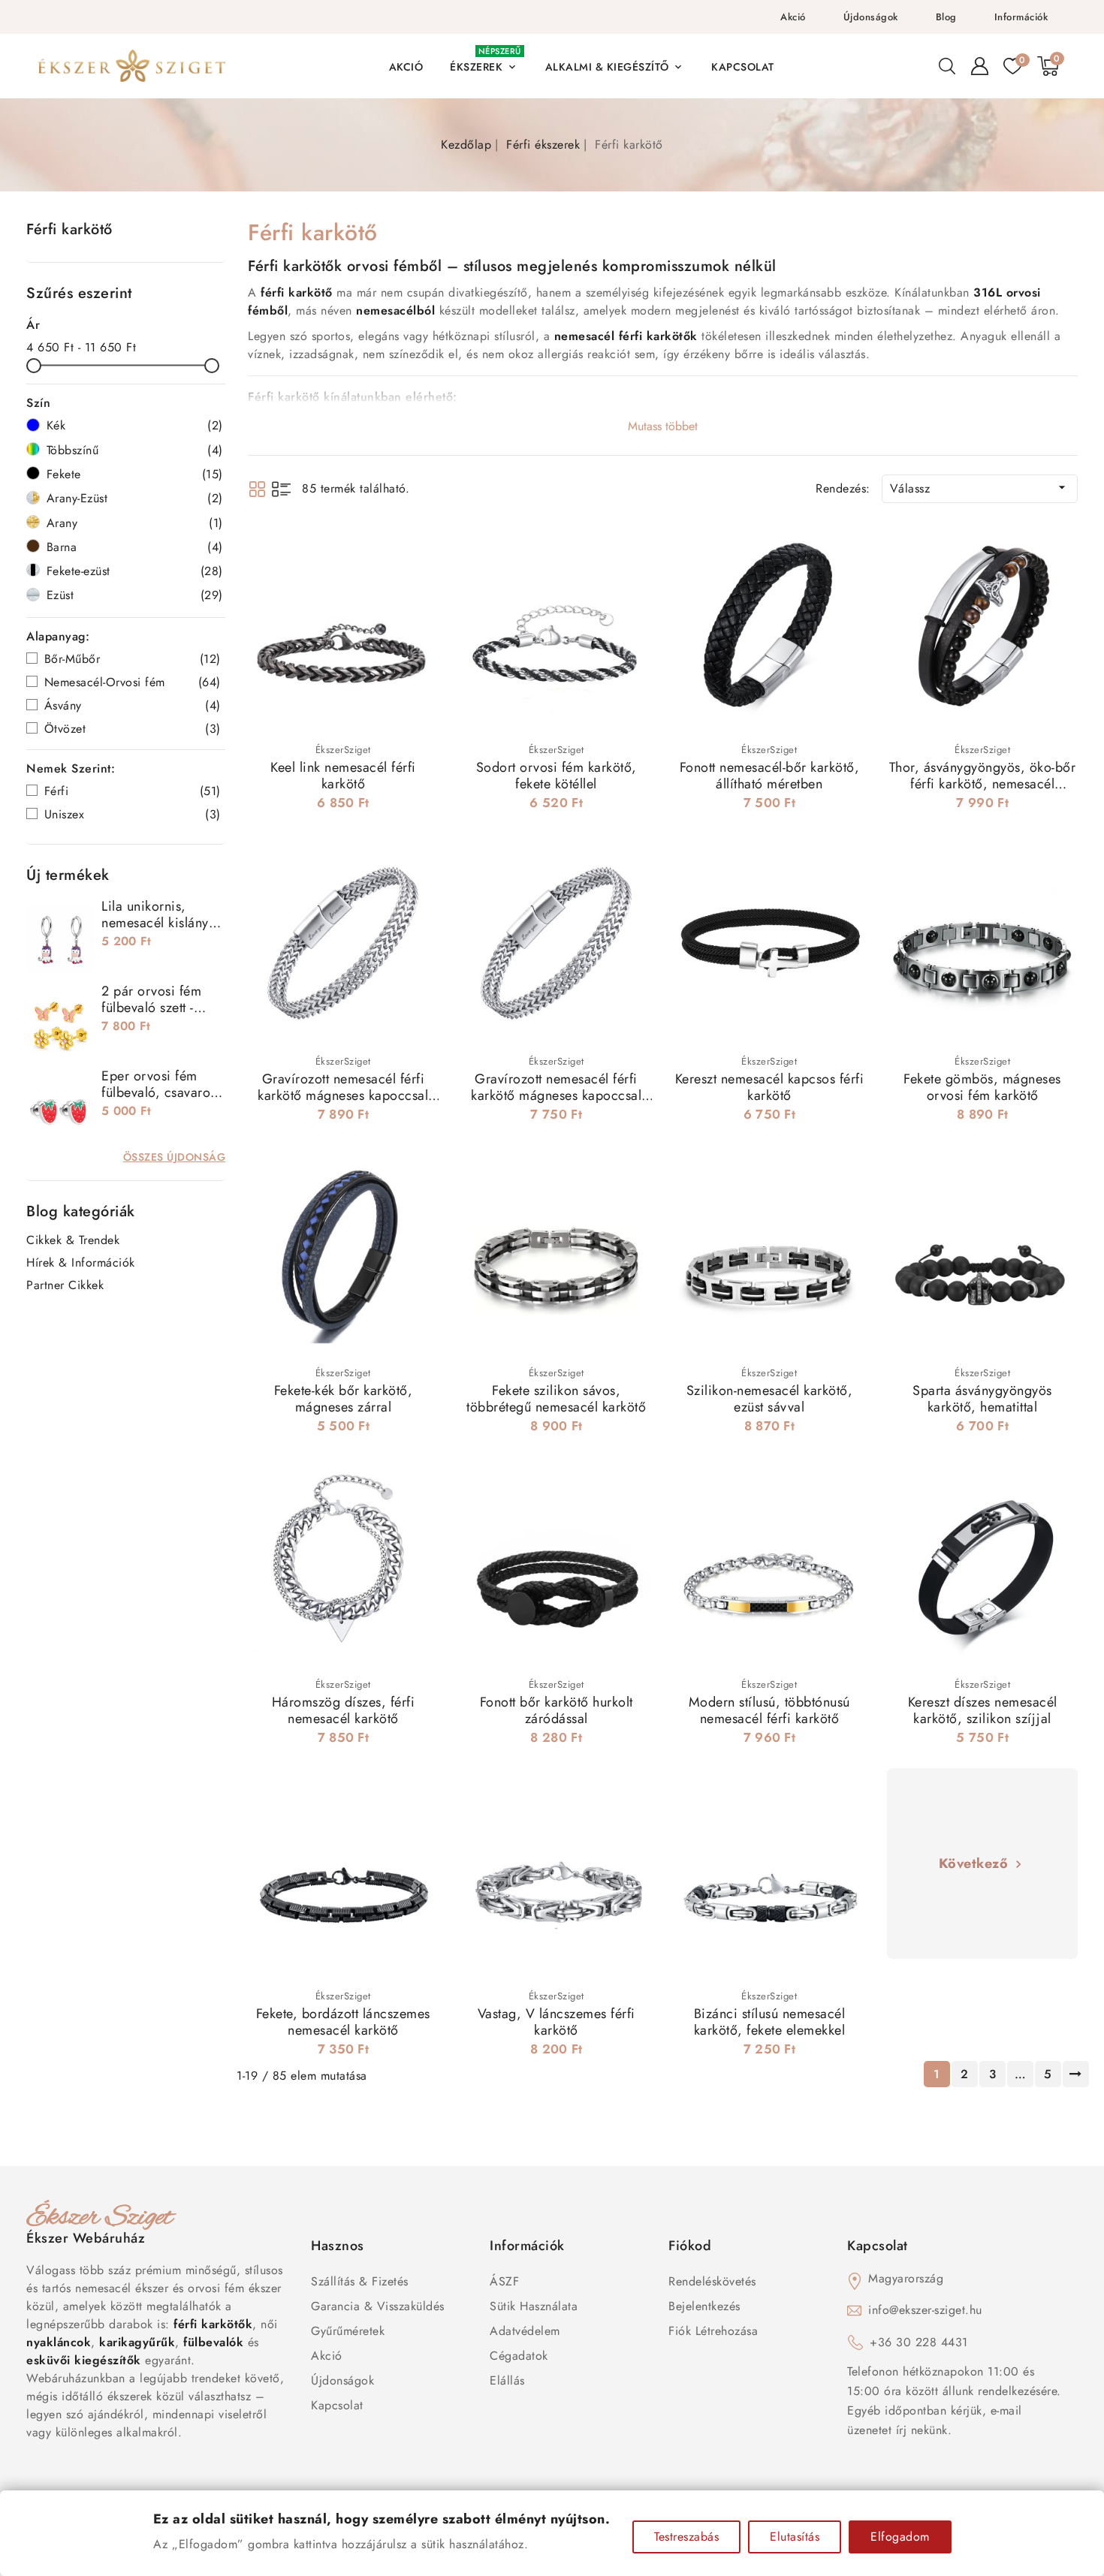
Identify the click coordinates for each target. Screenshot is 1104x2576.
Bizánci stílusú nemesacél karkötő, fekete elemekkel (770, 2022)
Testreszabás (686, 2537)
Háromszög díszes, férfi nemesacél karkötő (344, 1710)
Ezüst (135, 595)
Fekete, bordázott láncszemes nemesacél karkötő (343, 2022)
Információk (1021, 17)
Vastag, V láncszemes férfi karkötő (557, 2022)
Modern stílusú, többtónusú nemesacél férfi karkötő (769, 1710)
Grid (257, 489)
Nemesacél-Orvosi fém (133, 682)
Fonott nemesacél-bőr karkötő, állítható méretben (770, 776)
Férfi (133, 791)
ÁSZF (504, 2281)
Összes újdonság (175, 1157)
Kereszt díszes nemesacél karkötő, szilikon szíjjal (983, 1710)
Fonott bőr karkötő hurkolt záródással (557, 1710)
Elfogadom (900, 2537)
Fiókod (690, 2246)
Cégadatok (519, 2356)
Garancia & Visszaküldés (378, 2306)
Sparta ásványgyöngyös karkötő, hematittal (982, 1399)
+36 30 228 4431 (919, 2342)
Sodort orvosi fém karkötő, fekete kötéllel (557, 776)
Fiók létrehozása (713, 2331)
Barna (135, 547)
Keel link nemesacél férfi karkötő (343, 776)
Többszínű (135, 450)
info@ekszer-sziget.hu (925, 2310)
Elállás (507, 2380)
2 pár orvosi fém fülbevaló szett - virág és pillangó (152, 1008)
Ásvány (133, 705)
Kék (135, 425)
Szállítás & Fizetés (360, 2281)
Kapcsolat (337, 2405)
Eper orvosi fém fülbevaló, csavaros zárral (159, 1092)
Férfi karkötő (69, 229)
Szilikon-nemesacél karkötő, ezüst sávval (770, 1399)
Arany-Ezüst (135, 498)
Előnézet (417, 548)
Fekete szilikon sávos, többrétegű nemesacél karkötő (556, 1399)
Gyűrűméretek (348, 2331)
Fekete (135, 474)
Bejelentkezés (704, 2306)
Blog (946, 17)
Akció (793, 17)
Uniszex (133, 814)
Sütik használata (534, 2306)
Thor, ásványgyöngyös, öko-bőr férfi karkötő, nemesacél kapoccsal (983, 784)
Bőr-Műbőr (133, 659)
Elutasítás (795, 2537)
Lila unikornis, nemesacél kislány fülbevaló (155, 923)
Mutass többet (663, 426)
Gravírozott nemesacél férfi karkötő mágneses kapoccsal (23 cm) (343, 1095)
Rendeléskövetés (712, 2281)
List (281, 489)
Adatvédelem (525, 2331)
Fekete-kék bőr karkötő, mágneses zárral (344, 1399)
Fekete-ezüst (135, 571)
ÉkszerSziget (343, 750)
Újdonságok (871, 17)
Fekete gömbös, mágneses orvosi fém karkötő (982, 1087)
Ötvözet (133, 729)
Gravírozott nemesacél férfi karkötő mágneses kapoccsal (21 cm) (556, 1095)
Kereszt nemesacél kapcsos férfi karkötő (770, 1087)
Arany (135, 523)
